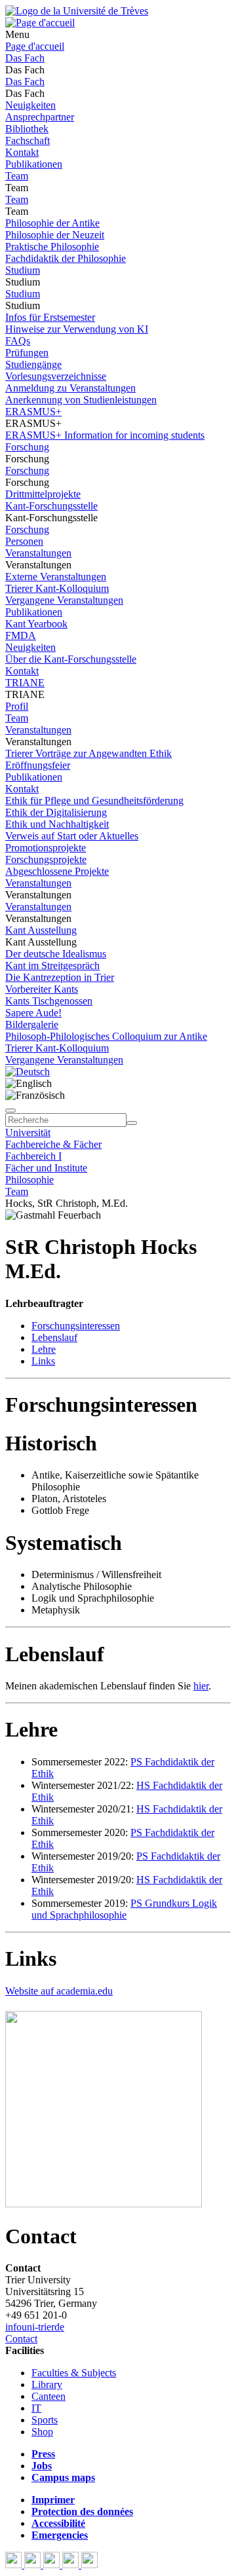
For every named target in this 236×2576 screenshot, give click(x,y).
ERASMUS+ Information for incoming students (105, 435)
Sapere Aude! (33, 1013)
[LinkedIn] (89, 2565)
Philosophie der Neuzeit (55, 235)
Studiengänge (33, 364)
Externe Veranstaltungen (56, 577)
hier (201, 1686)
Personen (24, 541)
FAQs (18, 341)
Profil (17, 706)
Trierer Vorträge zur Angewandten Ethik (88, 753)
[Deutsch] (28, 1072)
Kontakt (22, 152)
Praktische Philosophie (52, 247)
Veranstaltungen (38, 553)
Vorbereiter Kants (42, 989)
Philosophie (29, 1180)
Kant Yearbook (36, 624)
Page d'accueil (35, 46)
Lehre (44, 1349)
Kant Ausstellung (41, 930)
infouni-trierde (35, 2327)
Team (17, 176)
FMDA (21, 635)
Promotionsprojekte (46, 848)
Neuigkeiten (30, 105)
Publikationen (34, 164)
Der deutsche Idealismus (56, 954)
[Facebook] (15, 2565)
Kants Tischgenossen (49, 1001)
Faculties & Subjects (74, 2373)
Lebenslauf (54, 1337)
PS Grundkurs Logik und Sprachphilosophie (124, 1909)
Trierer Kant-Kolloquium (57, 588)
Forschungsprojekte (46, 859)
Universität (28, 1132)
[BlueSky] (34, 2565)
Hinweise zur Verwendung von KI (77, 329)
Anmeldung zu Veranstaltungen (70, 388)
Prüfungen (27, 353)
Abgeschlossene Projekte (57, 871)
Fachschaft (28, 140)
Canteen (49, 2396)
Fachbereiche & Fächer (53, 1144)
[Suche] (10, 1111)
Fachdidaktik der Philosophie (66, 258)
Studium (23, 270)
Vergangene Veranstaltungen (64, 600)
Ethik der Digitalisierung (56, 812)
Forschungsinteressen (76, 1326)
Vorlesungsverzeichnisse (56, 376)
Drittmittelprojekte (43, 494)
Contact (21, 2339)
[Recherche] (132, 1123)
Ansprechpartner (40, 117)
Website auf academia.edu (59, 1991)
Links (43, 1361)
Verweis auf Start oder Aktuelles (72, 836)
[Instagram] (72, 2565)
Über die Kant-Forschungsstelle (71, 659)
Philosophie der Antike (52, 223)
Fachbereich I (33, 1156)
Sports (45, 2420)
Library (47, 2384)
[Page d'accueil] (40, 23)
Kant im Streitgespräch (52, 966)
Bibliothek (27, 129)
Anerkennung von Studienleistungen (81, 400)
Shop (42, 2432)
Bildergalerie (32, 1024)
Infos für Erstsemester (50, 317)
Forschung (27, 447)
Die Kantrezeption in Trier (60, 977)
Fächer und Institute (46, 1168)
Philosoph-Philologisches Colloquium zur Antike (106, 1036)
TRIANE (25, 683)
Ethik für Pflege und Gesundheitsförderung (94, 800)
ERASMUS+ (33, 412)
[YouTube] (53, 2565)
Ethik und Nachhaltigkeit (57, 824)
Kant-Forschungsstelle (51, 506)
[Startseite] (77, 11)
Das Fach (25, 58)
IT (36, 2408)
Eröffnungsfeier (38, 765)
